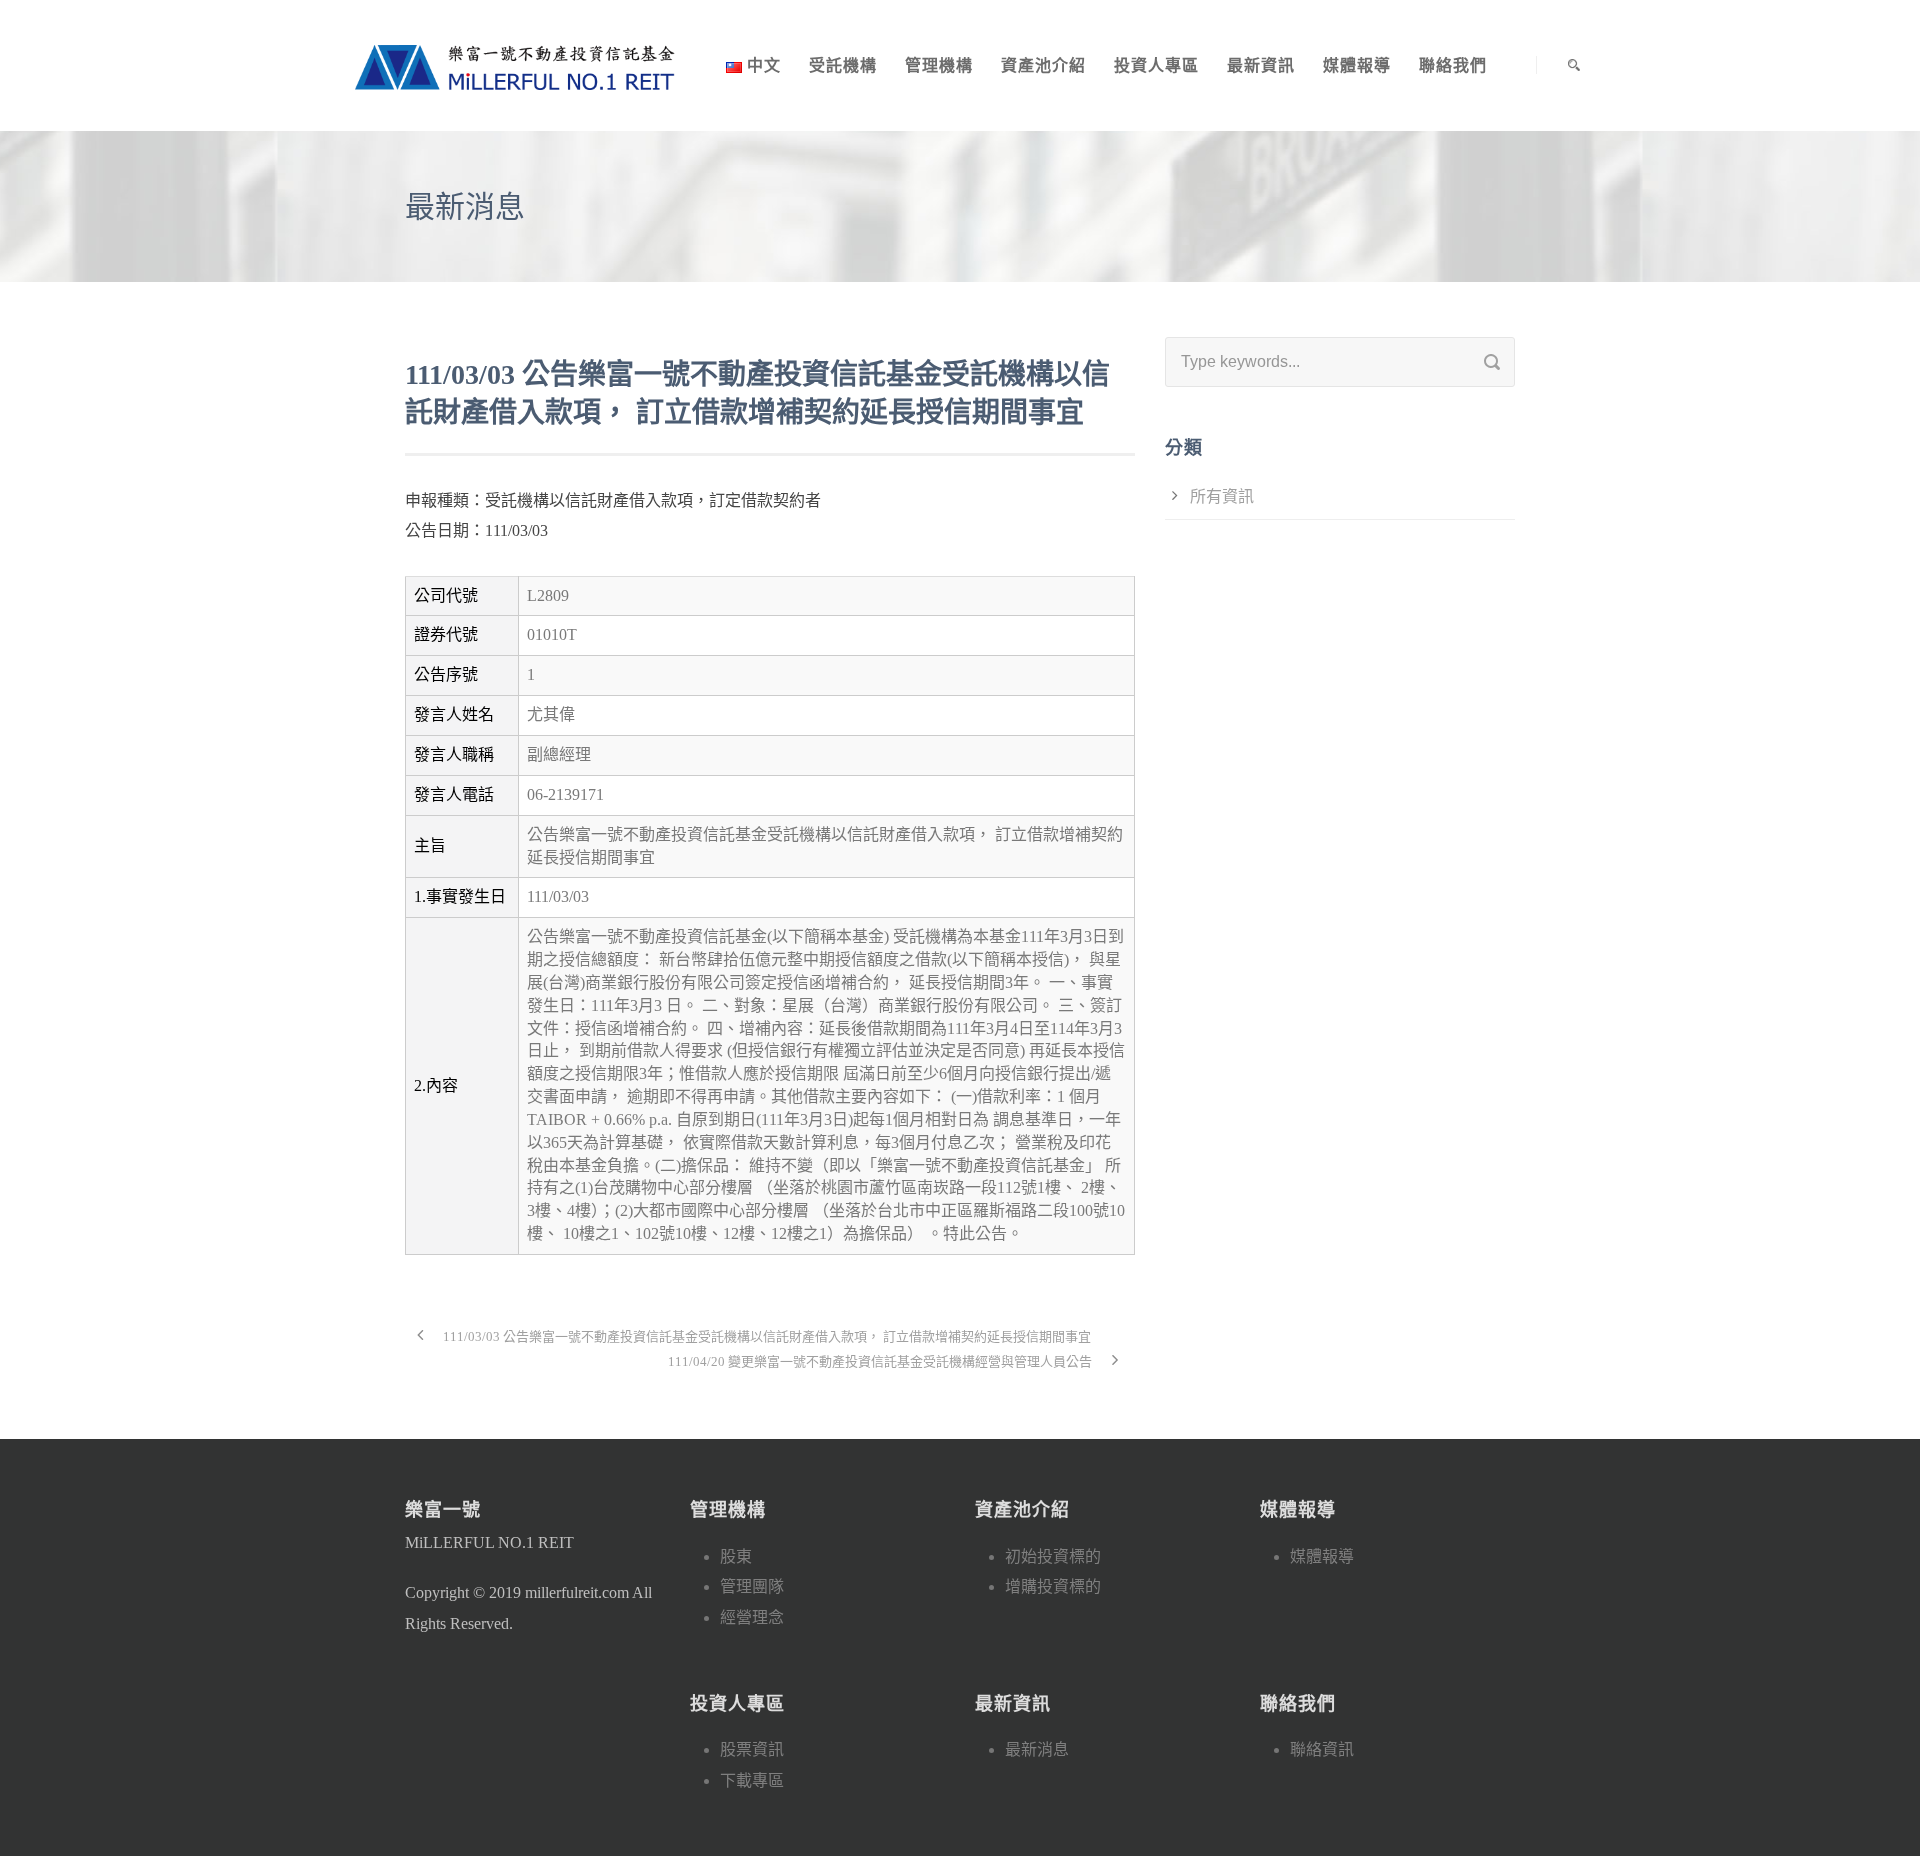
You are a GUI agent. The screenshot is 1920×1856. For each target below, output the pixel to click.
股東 (736, 1556)
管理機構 (939, 65)
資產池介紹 (1043, 65)
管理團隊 (752, 1586)
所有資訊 (1222, 496)
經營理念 (752, 1617)
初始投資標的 (1053, 1556)
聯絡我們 (1453, 65)
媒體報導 (1357, 65)
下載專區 (752, 1780)
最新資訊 (1261, 65)
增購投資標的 (1053, 1586)
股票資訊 (752, 1749)
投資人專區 (1156, 65)
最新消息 (1037, 1749)
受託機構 (843, 65)
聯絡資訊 (1322, 1749)
